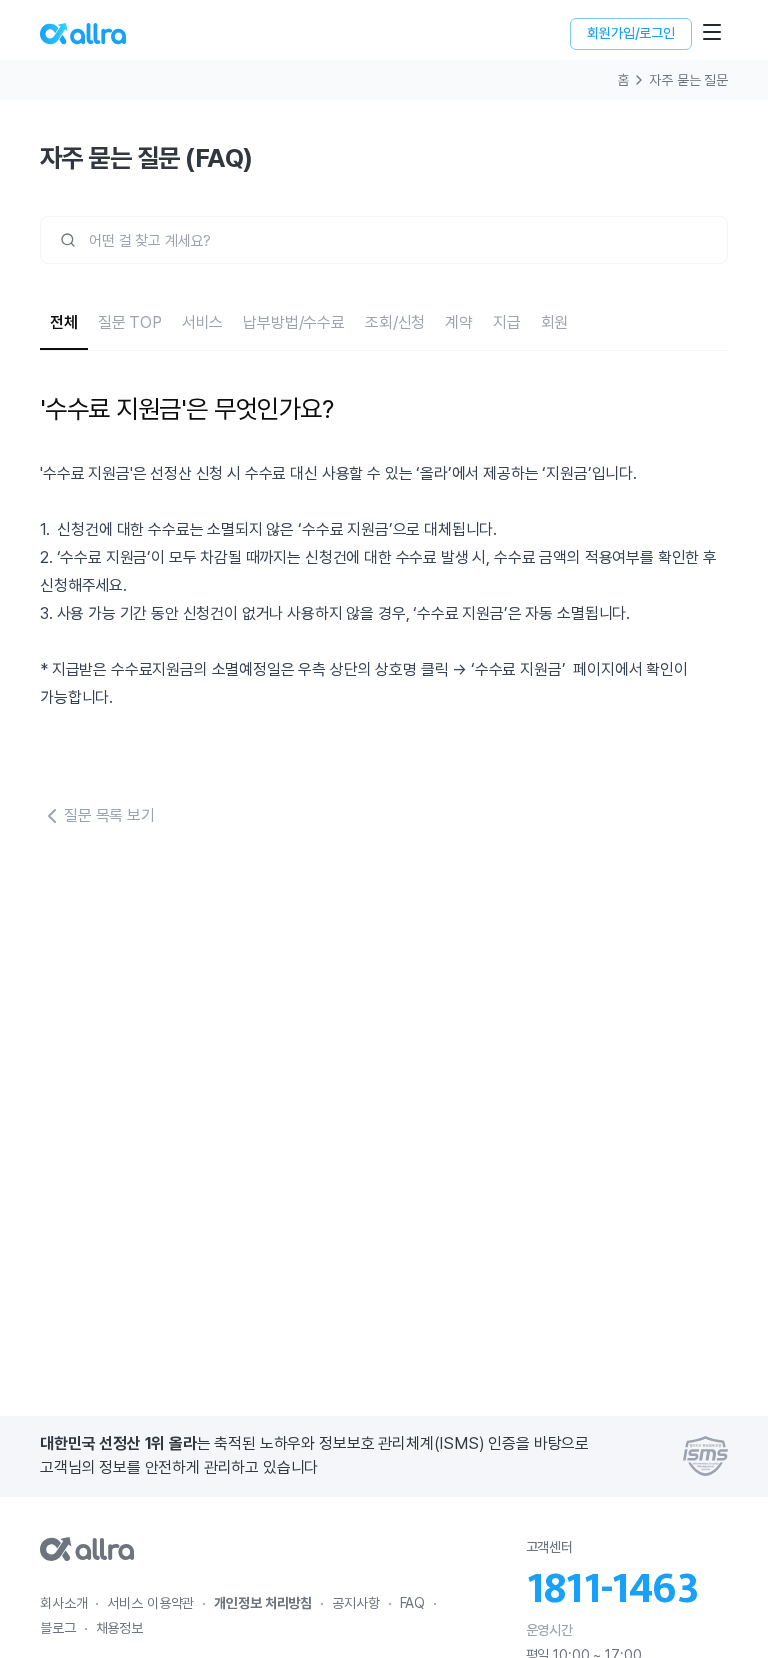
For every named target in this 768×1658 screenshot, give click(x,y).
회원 (555, 322)
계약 (459, 322)
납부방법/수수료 (294, 322)
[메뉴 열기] (712, 32)
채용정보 (119, 1628)
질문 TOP (130, 322)
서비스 (203, 322)
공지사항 (355, 1603)
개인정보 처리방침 (263, 1603)
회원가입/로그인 (631, 33)
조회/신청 (395, 322)
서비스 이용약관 (150, 1603)
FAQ (413, 1603)
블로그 (58, 1628)
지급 (507, 322)
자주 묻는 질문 (688, 80)
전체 (64, 322)
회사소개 (63, 1603)
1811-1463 (612, 1589)
